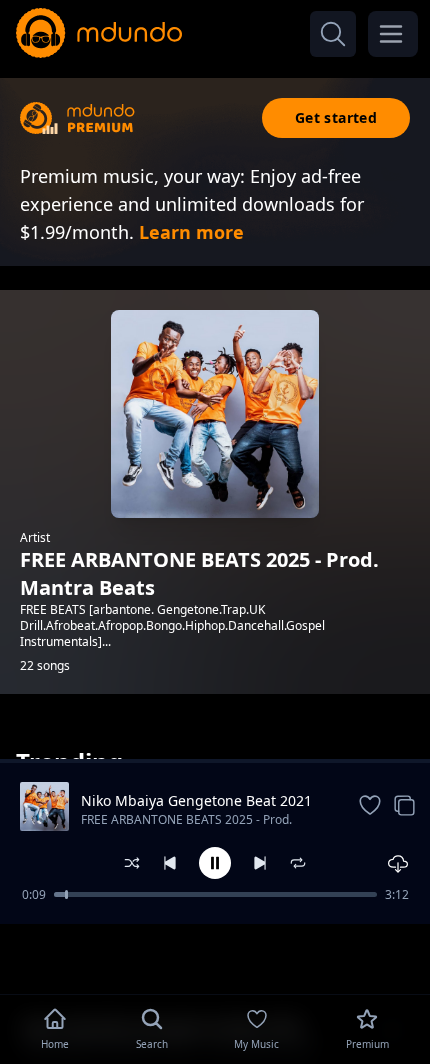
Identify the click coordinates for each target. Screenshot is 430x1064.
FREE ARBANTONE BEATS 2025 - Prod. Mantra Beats (186, 821)
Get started (336, 117)
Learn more (191, 232)
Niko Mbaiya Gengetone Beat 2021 (196, 800)
